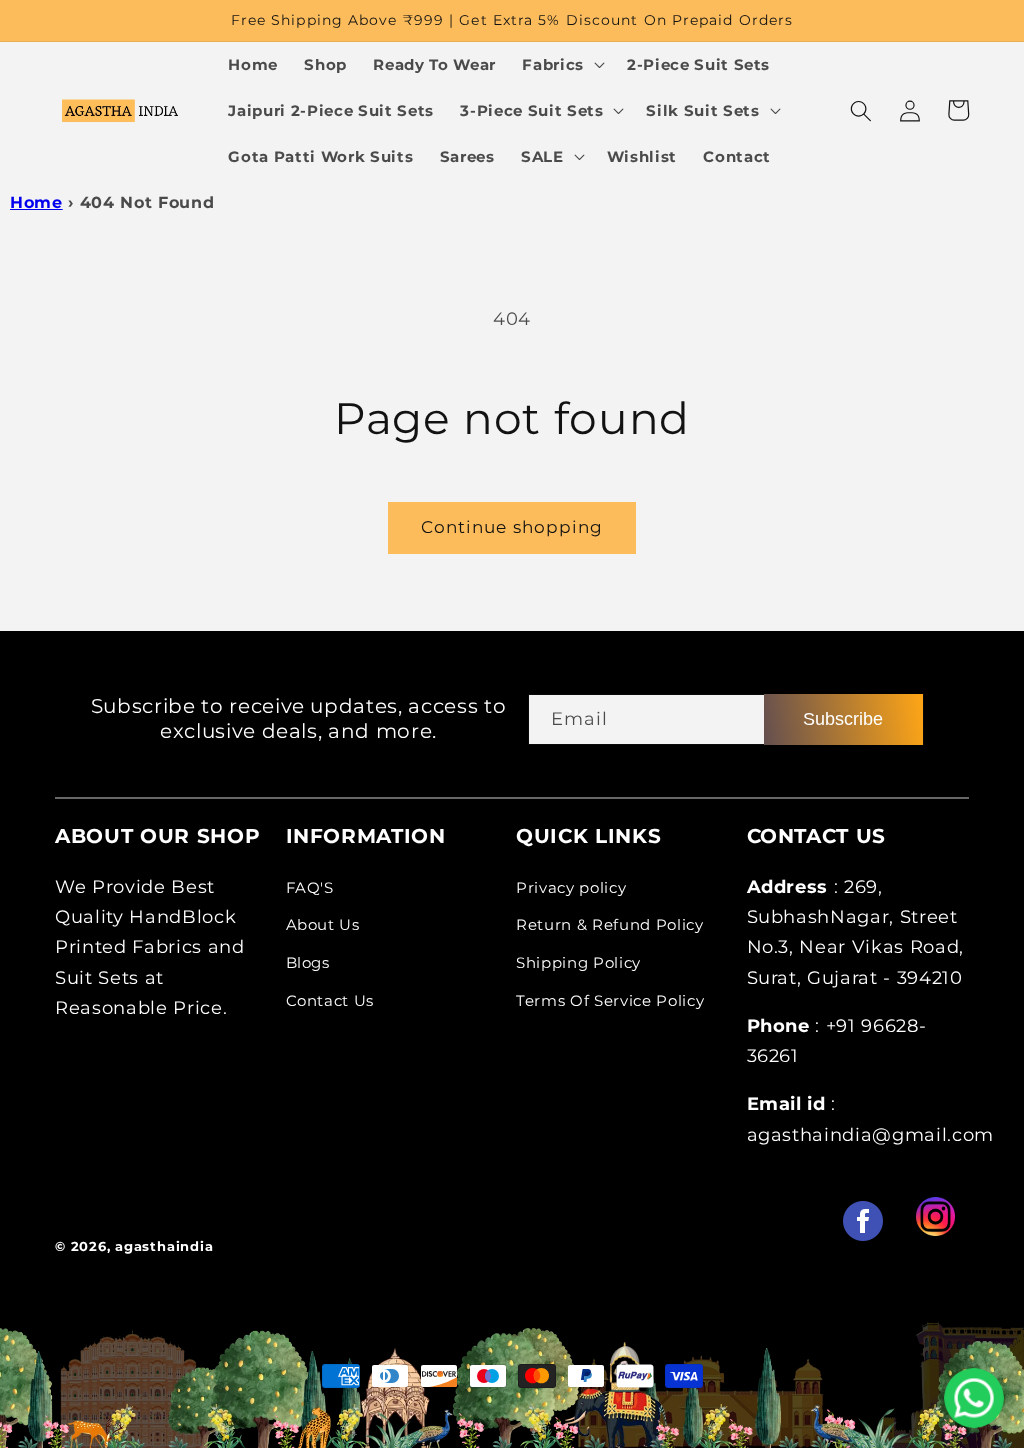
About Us (323, 924)
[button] (561, 65)
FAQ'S (310, 887)
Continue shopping (512, 527)
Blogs (308, 962)
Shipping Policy (578, 962)
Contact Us (330, 1000)
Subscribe (843, 719)
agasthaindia (164, 1246)
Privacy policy (571, 887)
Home (36, 202)
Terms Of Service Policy (610, 1000)
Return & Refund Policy (610, 924)
